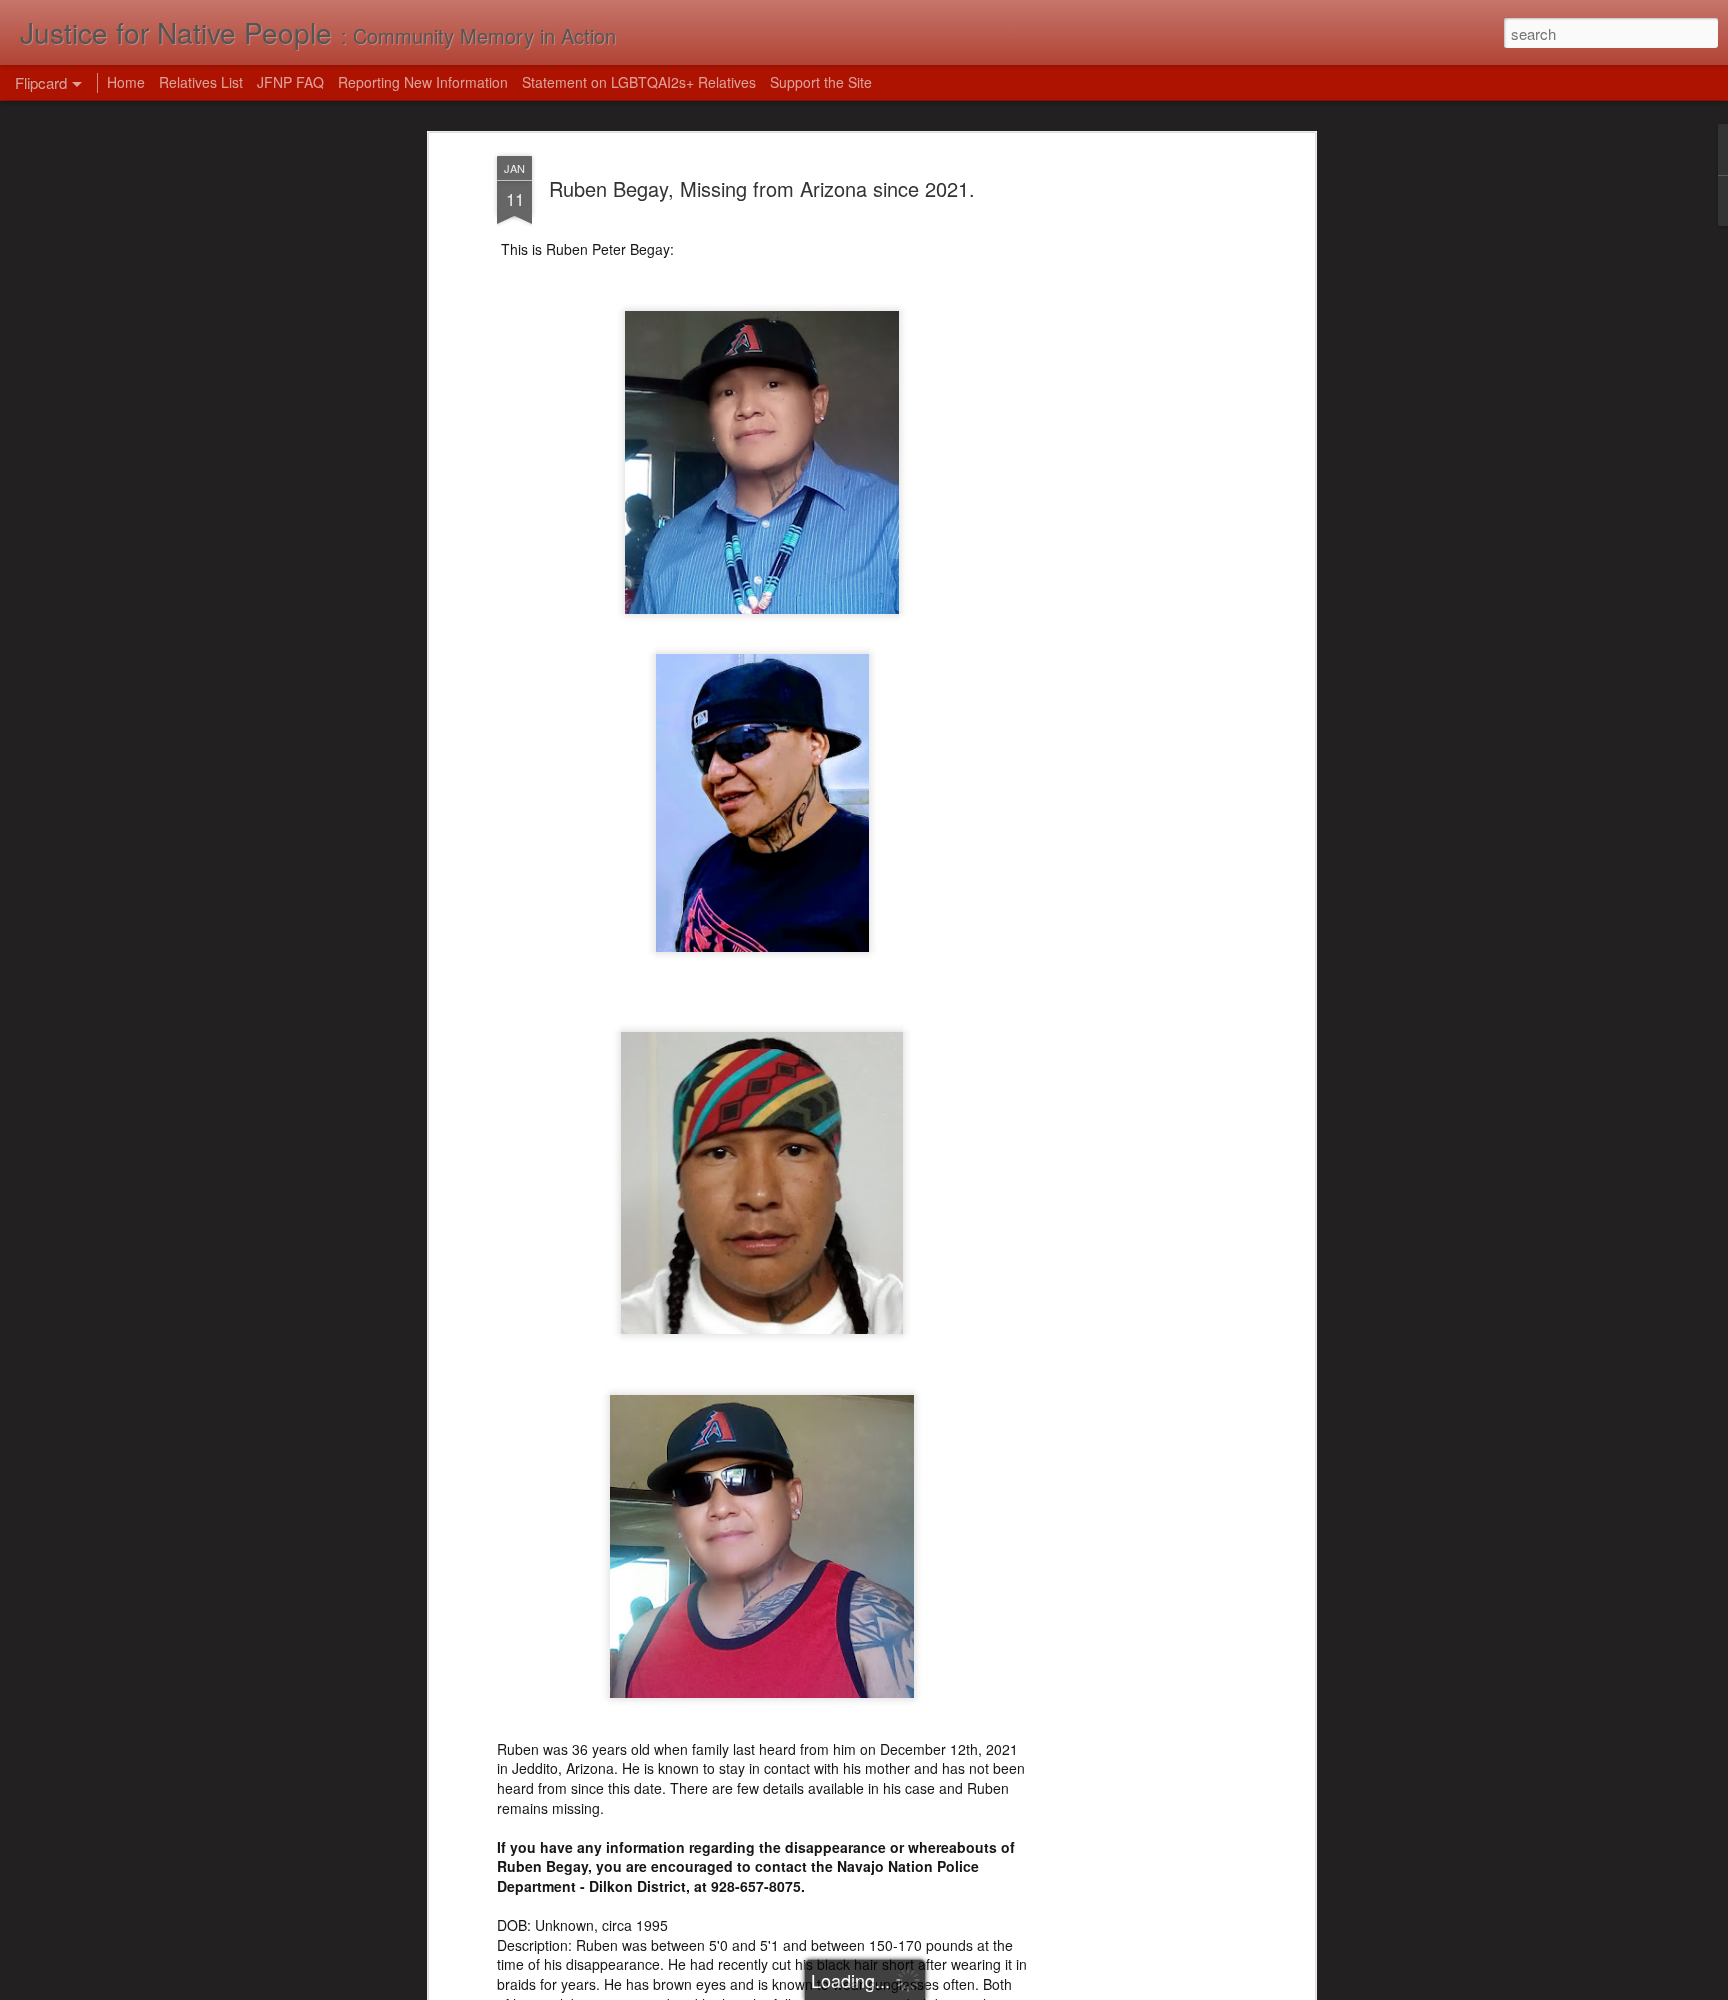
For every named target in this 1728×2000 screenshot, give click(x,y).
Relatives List (201, 82)
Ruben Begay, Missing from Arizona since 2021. (762, 188)
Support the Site (821, 82)
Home (126, 82)
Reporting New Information (423, 82)
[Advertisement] (1137, 471)
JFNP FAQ (290, 82)
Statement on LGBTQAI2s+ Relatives (639, 82)
